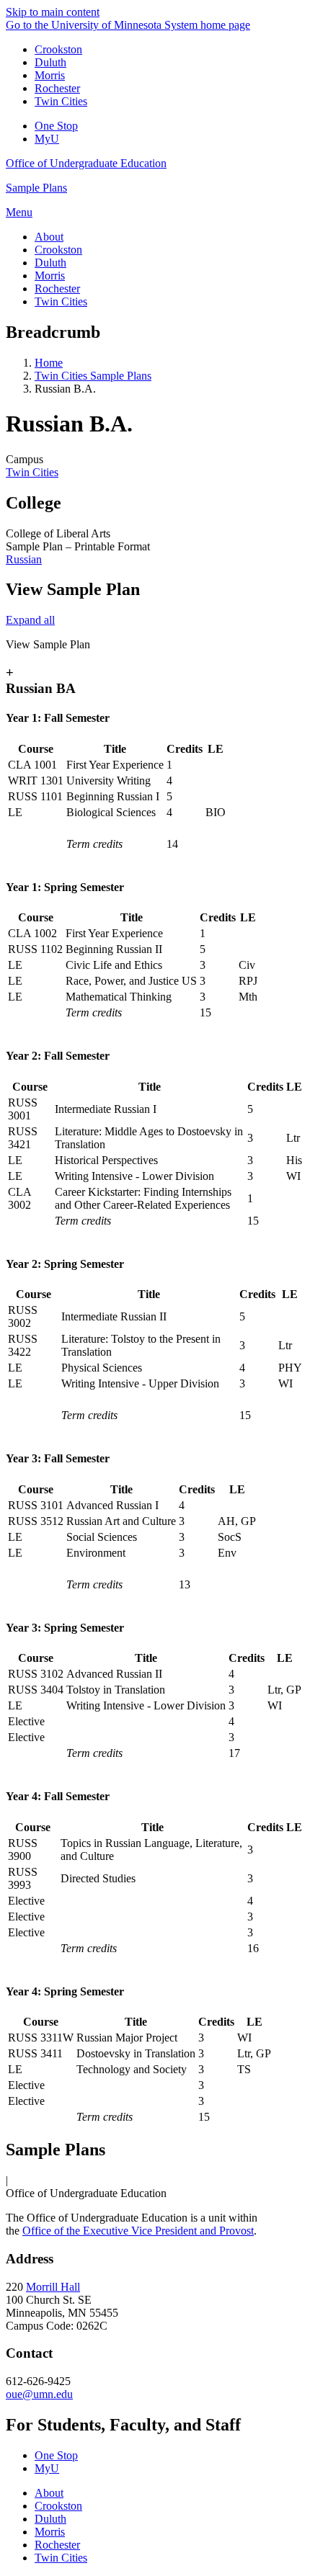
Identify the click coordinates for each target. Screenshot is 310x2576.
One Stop (56, 126)
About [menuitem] (49, 237)
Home (49, 363)
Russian (24, 559)
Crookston (58, 49)
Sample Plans (36, 188)
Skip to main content (53, 12)
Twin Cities (61, 101)
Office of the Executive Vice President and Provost (138, 2231)
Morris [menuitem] (50, 276)
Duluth (50, 62)
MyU (47, 139)
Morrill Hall (53, 2287)
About (49, 2493)
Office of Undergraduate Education (86, 163)
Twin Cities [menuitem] (61, 301)
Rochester (57, 88)
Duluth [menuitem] (50, 263)
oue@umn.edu (39, 2394)
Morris (50, 75)
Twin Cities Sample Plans (93, 376)
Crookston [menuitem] (58, 250)
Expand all (30, 620)
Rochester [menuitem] (57, 289)
